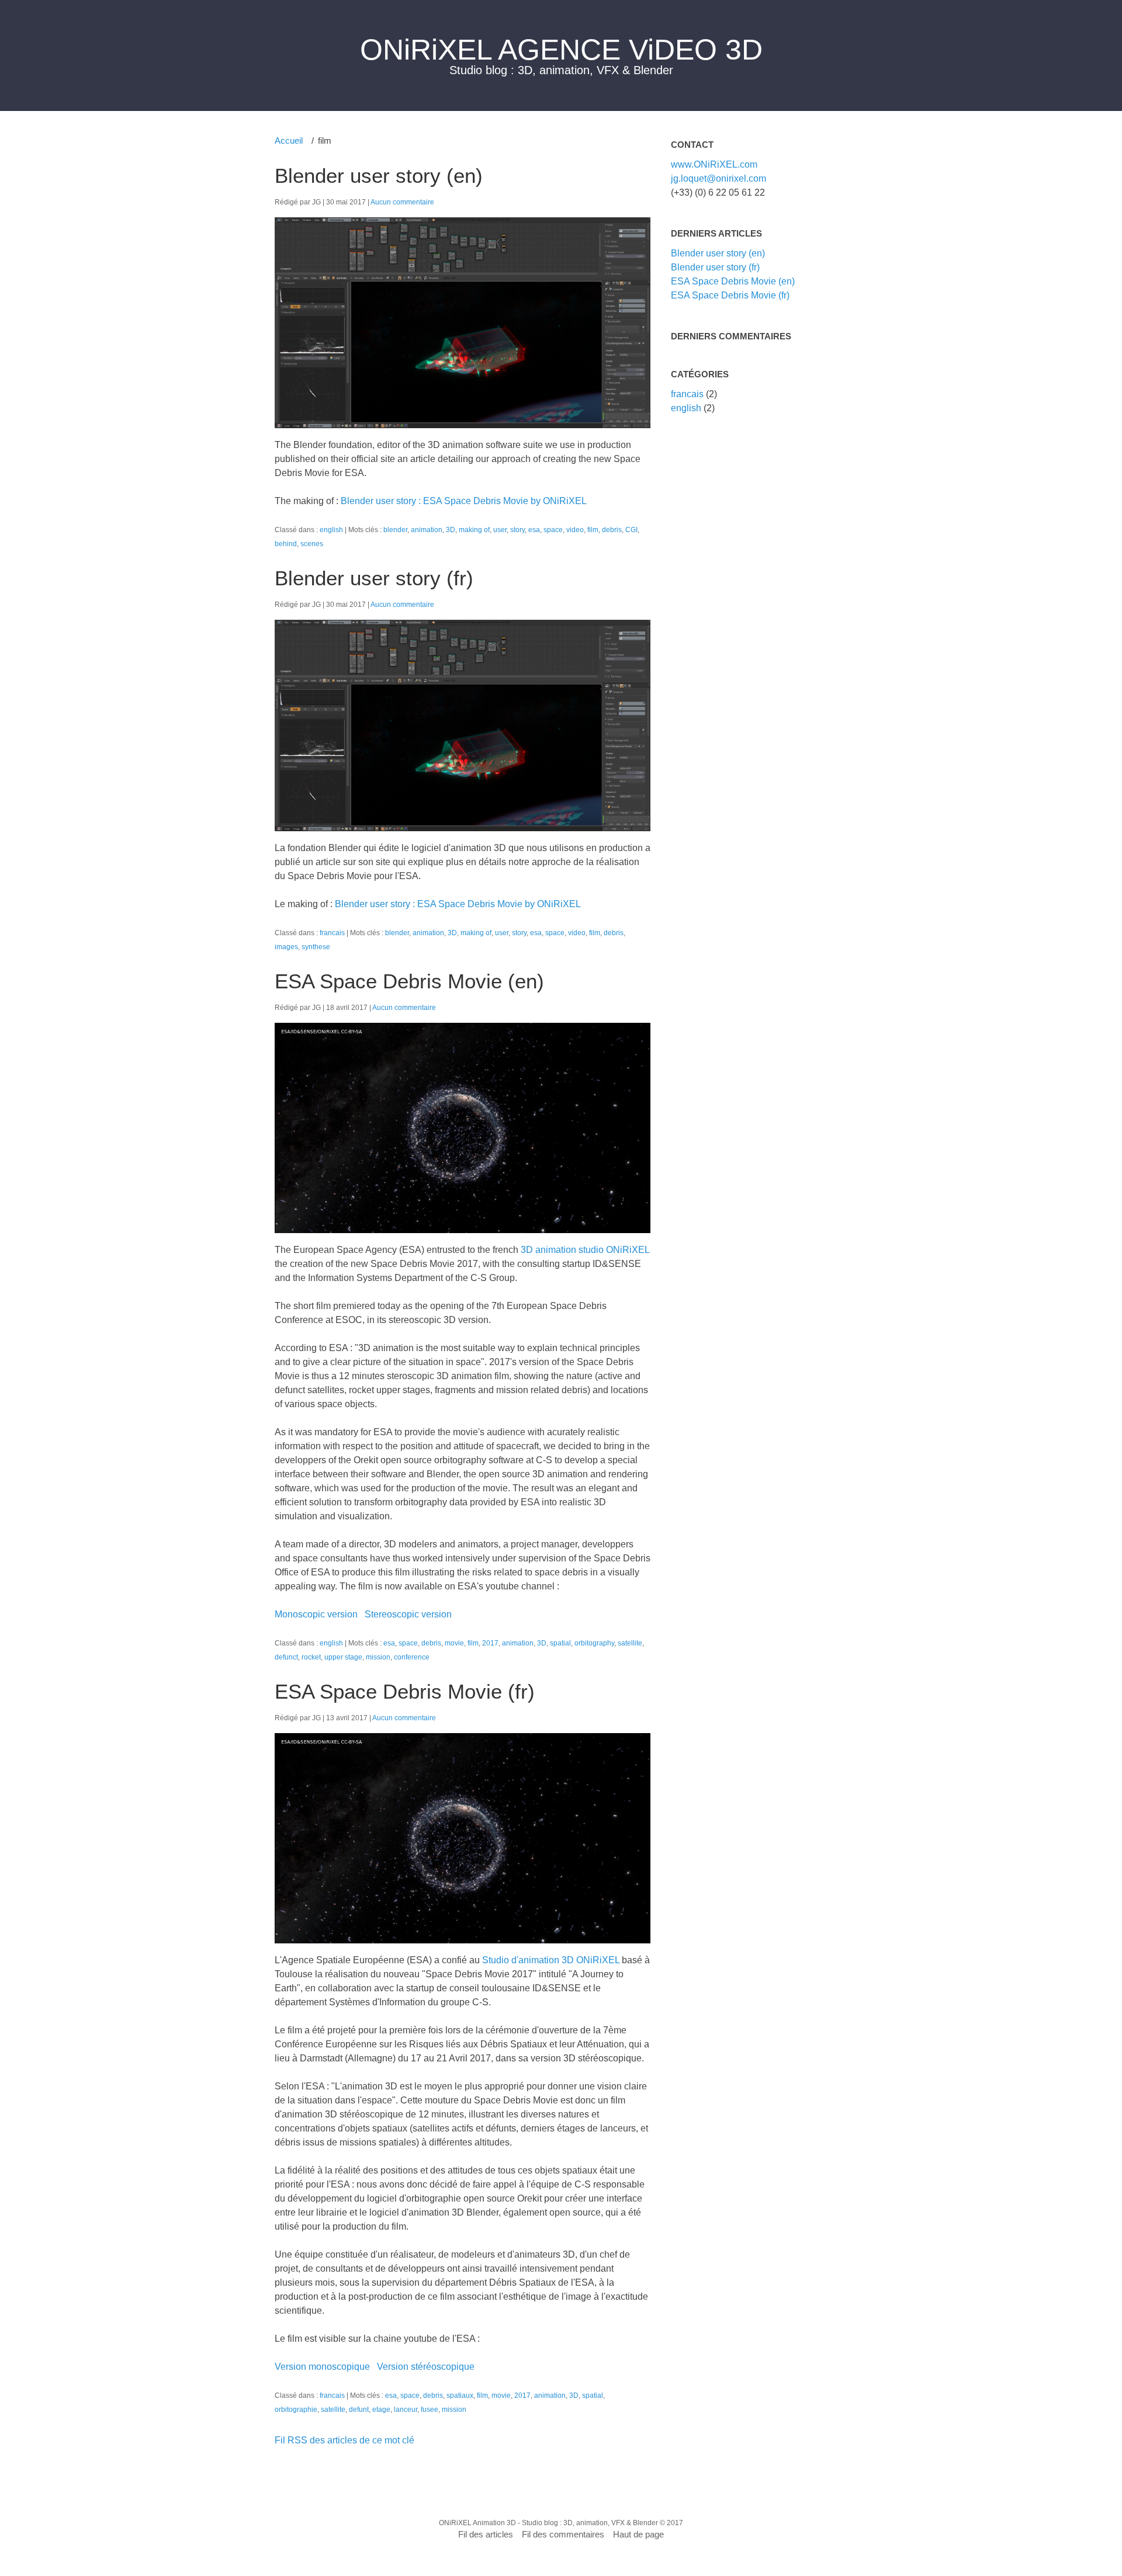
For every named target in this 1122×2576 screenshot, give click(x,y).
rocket (311, 1657)
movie (454, 1643)
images (286, 947)
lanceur (406, 2409)
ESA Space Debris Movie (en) (409, 981)
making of (474, 530)
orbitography (594, 1643)
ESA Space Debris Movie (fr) (405, 1691)
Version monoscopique (322, 2367)
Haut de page (638, 2534)
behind (286, 544)
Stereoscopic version (408, 1614)
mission (378, 1657)
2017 (490, 1643)
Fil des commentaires (563, 2534)
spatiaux (460, 2395)
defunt (359, 2409)
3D (451, 530)
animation (427, 530)
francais (332, 933)
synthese (316, 947)
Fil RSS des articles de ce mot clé (344, 2440)
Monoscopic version (316, 1614)
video (575, 530)
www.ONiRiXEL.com (714, 164)
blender (395, 530)
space (553, 530)
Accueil (289, 140)
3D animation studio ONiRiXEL (585, 1250)
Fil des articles (486, 2534)
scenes (312, 544)
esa (534, 530)
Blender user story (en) (379, 176)
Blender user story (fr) (374, 578)
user (500, 530)
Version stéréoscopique (426, 2367)
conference (412, 1657)
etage (381, 2409)
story (517, 530)
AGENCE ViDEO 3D (630, 50)
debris (612, 530)
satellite (630, 1643)
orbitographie (296, 2409)
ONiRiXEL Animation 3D (477, 2523)
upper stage (343, 1657)
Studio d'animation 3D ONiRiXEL (552, 1960)
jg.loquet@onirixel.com (718, 178)
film (593, 530)
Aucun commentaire (402, 202)
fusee (430, 2409)
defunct (286, 1657)
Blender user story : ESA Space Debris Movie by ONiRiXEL (464, 501)
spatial (560, 1643)
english (331, 530)
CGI (631, 530)
